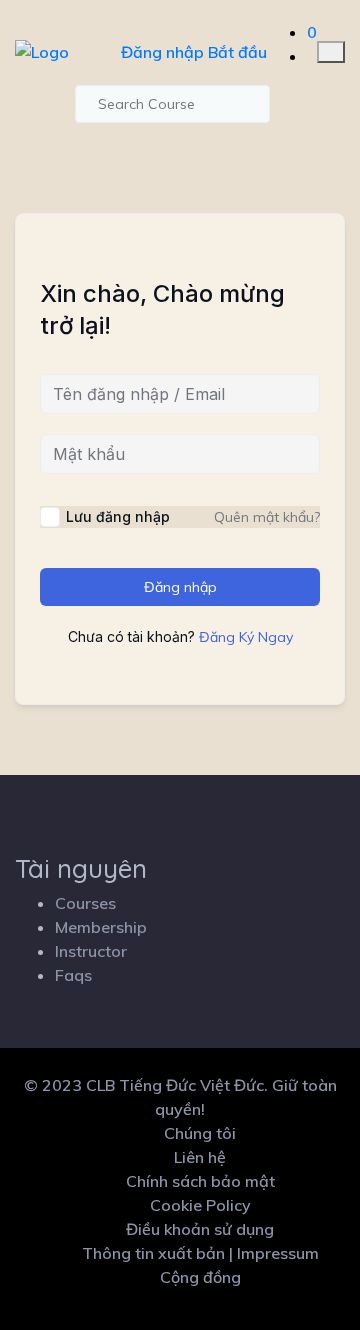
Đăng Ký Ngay (246, 637)
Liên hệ (200, 1157)
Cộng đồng (200, 1277)
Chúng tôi (200, 1133)
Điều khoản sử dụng (200, 1229)
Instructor (91, 951)
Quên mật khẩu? (267, 517)
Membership (101, 927)
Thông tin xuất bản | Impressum (200, 1253)
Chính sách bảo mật (200, 1181)
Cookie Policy (200, 1205)
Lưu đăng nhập (118, 516)
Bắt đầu (237, 52)
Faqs (73, 975)
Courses (85, 903)
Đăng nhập (162, 52)
